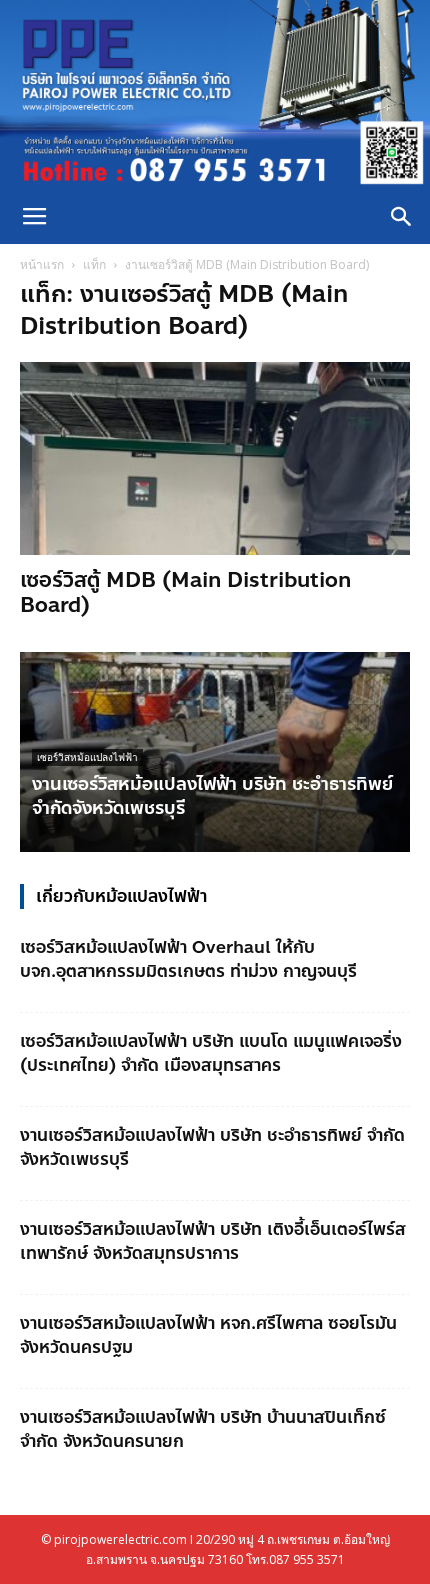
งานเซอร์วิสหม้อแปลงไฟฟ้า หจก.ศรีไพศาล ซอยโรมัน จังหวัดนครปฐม (208, 1335)
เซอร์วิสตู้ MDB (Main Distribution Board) (185, 592)
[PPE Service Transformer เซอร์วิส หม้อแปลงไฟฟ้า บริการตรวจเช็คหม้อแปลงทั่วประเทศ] (215, 95)
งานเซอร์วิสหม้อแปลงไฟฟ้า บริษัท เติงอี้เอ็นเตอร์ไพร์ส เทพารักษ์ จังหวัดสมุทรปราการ (213, 1241)
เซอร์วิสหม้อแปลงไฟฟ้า (87, 757)
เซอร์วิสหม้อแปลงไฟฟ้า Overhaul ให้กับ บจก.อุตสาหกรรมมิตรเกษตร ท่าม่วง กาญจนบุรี (188, 959)
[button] (402, 217)
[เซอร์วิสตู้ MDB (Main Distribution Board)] (215, 458)
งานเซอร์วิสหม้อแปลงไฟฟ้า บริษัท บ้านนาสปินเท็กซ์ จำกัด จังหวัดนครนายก (203, 1429)
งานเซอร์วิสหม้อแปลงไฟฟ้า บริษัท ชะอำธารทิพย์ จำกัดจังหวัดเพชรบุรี (212, 796)
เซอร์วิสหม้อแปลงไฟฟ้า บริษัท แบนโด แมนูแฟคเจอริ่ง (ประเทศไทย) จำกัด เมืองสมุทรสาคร (211, 1053)
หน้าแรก (42, 264)
